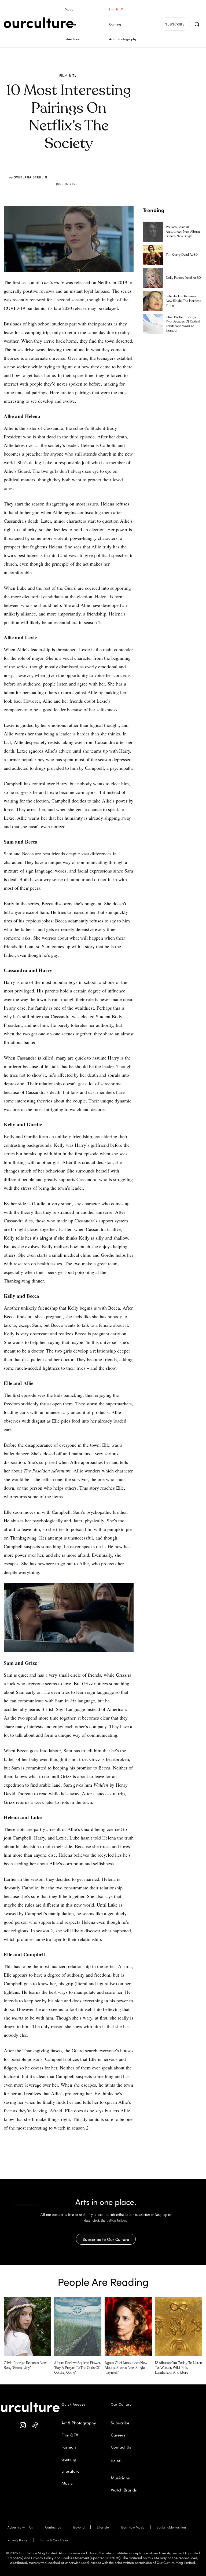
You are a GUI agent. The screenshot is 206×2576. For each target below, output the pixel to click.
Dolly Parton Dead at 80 (183, 278)
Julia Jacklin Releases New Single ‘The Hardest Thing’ (183, 301)
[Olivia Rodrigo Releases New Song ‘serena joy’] (27, 2326)
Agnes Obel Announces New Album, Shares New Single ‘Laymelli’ (126, 2368)
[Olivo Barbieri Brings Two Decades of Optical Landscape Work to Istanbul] (153, 324)
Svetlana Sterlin (31, 177)
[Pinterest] (72, 171)
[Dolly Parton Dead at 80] (153, 278)
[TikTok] (35, 2425)
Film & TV (68, 75)
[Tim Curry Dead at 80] (153, 255)
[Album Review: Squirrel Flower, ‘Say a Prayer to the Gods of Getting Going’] (78, 2326)
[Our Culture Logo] (39, 23)
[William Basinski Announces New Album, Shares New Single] (153, 232)
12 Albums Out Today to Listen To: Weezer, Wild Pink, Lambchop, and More (179, 2368)
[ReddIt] (84, 171)
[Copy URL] (97, 171)
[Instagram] (23, 2425)
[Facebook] (60, 171)
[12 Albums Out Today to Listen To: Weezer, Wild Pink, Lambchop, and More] (179, 2326)
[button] (197, 24)
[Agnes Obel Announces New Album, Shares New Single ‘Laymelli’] (128, 2326)
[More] (109, 171)
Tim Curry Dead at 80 (182, 255)
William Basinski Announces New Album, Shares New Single (183, 232)
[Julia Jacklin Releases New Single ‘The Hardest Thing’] (153, 301)
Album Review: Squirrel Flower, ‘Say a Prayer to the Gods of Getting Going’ (78, 2368)
